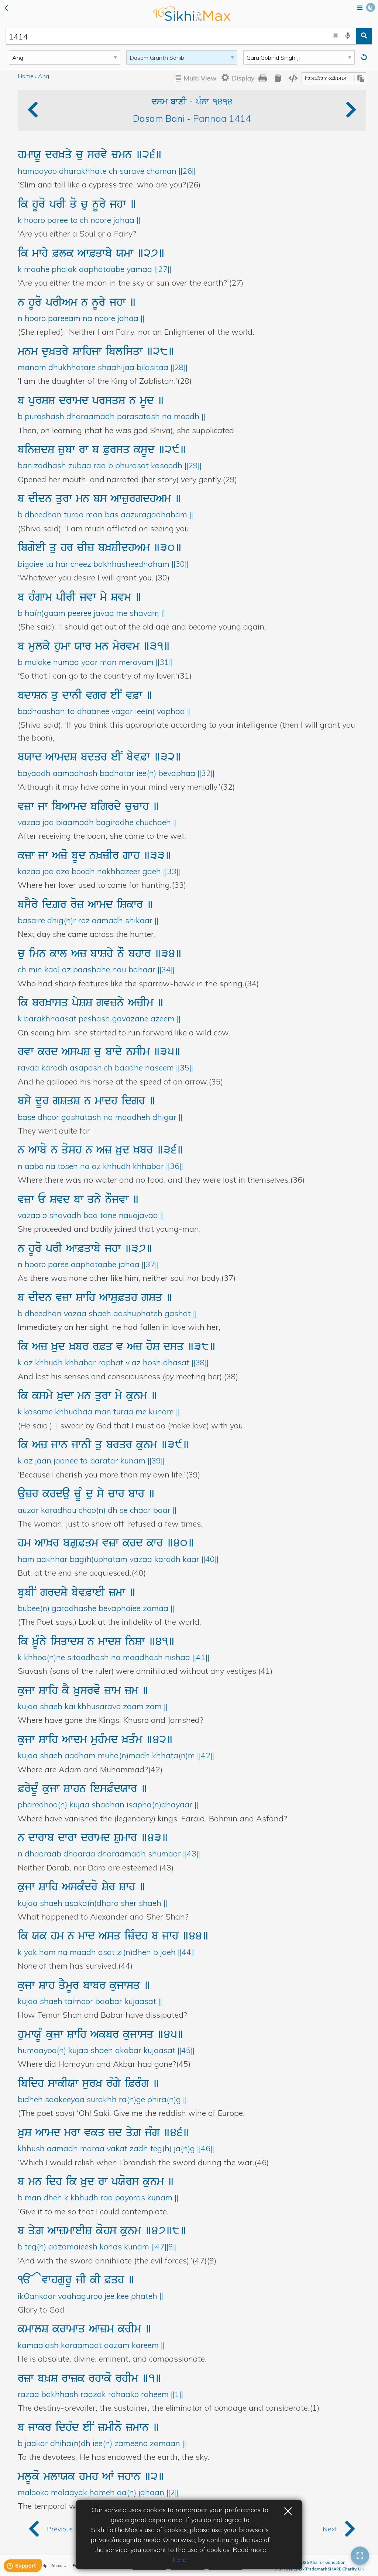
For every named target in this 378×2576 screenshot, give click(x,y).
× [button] (288, 2510)
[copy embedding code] (293, 78)
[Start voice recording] (348, 36)
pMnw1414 (214, 102)
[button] (6, 9)
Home (26, 76)
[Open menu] (360, 8)
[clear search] (336, 36)
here (180, 2560)
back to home (192, 14)
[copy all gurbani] (278, 78)
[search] (364, 36)
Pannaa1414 (222, 118)
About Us (60, 2565)
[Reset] (365, 57)
